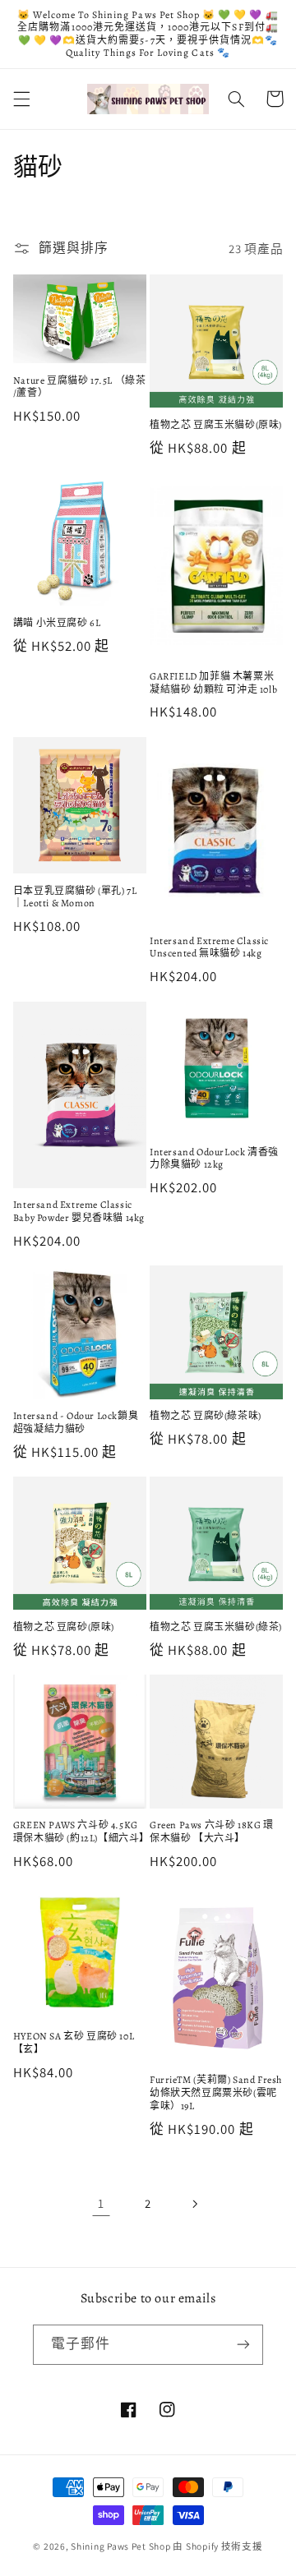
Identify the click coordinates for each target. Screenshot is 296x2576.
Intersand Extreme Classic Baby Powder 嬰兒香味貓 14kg (79, 1212)
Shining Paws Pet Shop (120, 2546)
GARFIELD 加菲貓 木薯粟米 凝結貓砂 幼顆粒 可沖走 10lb (213, 683)
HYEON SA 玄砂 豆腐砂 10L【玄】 (74, 2043)
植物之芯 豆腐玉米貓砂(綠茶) (216, 1627)
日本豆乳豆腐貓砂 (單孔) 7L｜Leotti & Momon (75, 898)
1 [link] (101, 2203)
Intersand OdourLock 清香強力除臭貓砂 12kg (214, 1159)
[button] (21, 99)
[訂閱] (243, 2345)
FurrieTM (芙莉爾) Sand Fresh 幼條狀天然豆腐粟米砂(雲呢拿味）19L (216, 2093)
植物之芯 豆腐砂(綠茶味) (206, 1416)
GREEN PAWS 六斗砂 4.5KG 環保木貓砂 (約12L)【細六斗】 (80, 1832)
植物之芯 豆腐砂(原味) (64, 1627)
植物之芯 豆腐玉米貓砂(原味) (216, 425)
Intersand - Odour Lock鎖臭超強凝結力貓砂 (76, 1423)
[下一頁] (195, 2204)
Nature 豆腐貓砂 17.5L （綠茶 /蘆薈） (80, 387)
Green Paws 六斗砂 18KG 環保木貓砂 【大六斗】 (212, 1832)
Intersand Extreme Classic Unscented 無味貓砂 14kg (209, 948)
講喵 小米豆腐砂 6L (57, 623)
